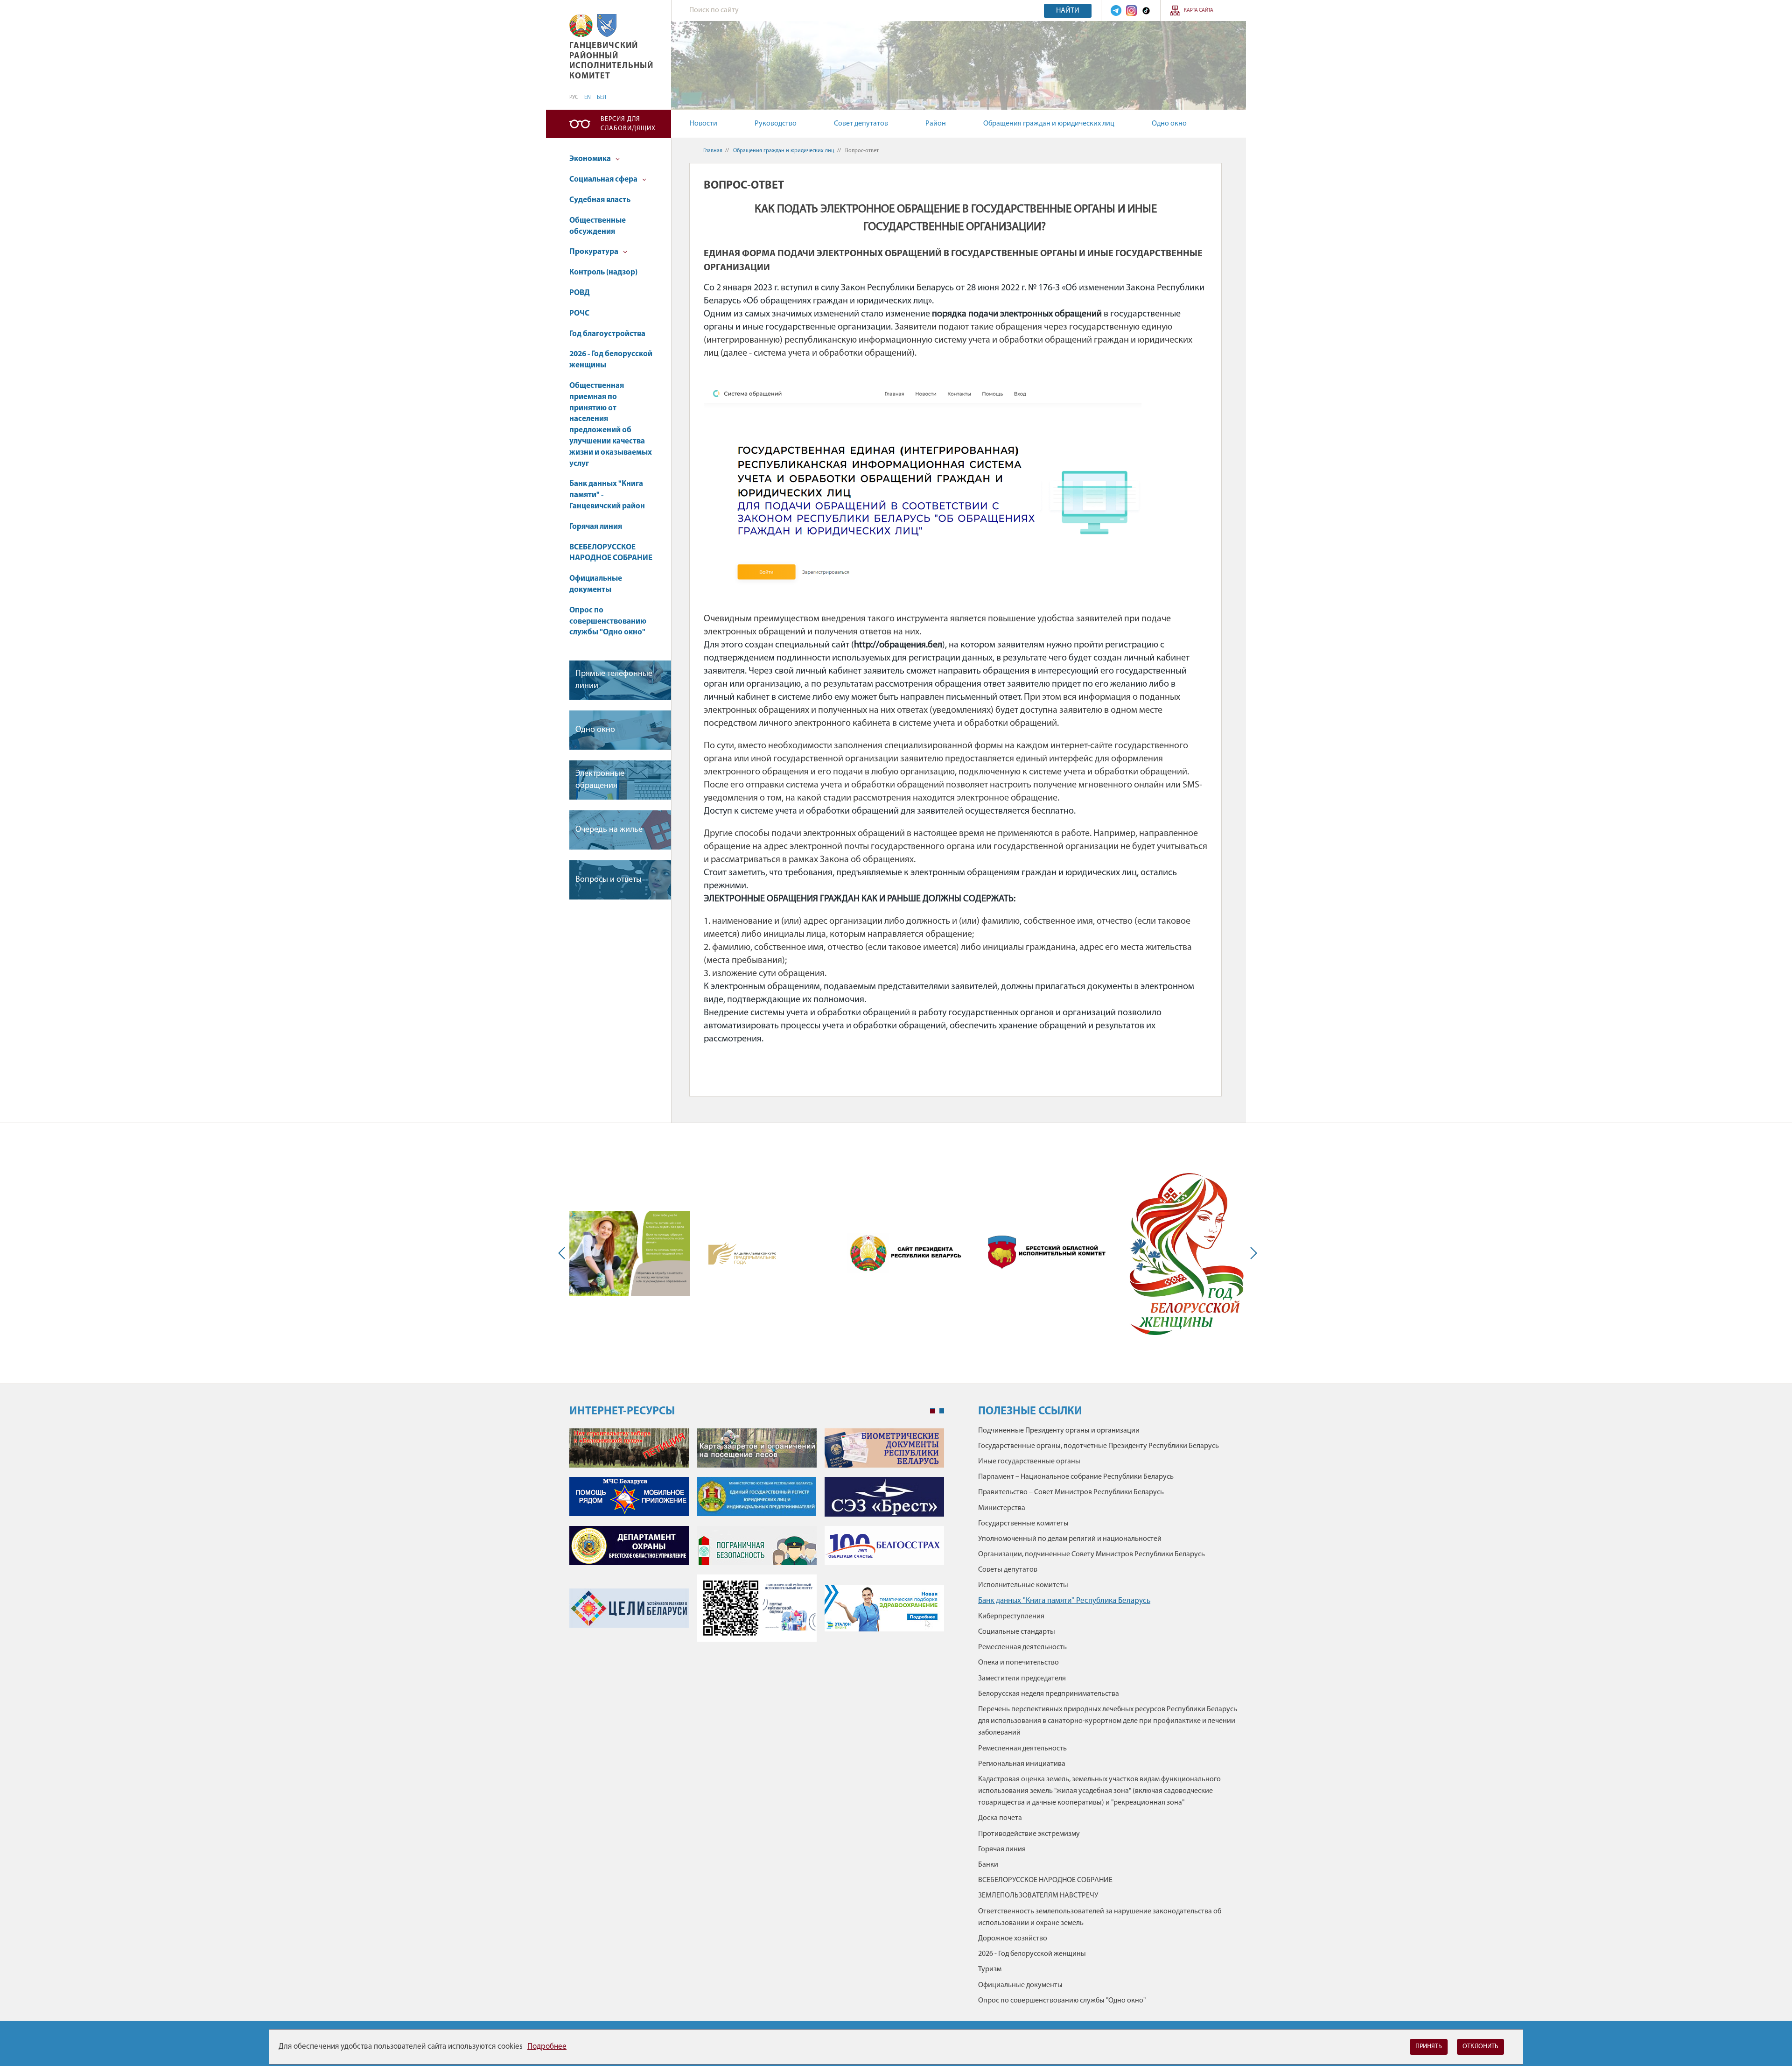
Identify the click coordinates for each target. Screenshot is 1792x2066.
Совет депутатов (861, 124)
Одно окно (1169, 124)
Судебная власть (600, 200)
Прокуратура (595, 252)
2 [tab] (942, 1411)
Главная (713, 151)
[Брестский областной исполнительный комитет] (1047, 1253)
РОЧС (579, 313)
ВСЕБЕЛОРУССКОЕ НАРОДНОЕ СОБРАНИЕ (611, 553)
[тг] (1116, 11)
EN (588, 98)
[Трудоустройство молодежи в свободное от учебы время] (630, 1253)
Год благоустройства (607, 334)
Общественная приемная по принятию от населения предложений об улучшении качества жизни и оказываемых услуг (611, 425)
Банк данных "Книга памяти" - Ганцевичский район (607, 495)
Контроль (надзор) (603, 272)
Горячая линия (596, 527)
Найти (1068, 11)
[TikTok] (1146, 11)
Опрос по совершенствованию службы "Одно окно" (608, 622)
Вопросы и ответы (609, 880)
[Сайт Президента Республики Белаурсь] (908, 1253)
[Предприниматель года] (742, 1253)
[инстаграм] (1131, 11)
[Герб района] (607, 25)
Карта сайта (1199, 11)
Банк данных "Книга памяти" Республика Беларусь (1064, 1601)
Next (1252, 1253)
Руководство (776, 124)
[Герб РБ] (581, 25)
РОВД (580, 293)
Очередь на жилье (609, 830)
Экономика (591, 159)
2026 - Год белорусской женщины (611, 360)
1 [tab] (932, 1411)
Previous (564, 1253)
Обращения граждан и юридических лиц (1049, 124)
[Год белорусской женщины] (1186, 1253)
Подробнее (547, 2047)
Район (936, 124)
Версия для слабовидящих (628, 124)
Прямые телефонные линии (614, 680)
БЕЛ (602, 98)
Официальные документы (596, 584)
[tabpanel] (757, 1540)
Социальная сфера (604, 179)
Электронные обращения (600, 780)
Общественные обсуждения (598, 226)
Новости (703, 124)
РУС (574, 98)
